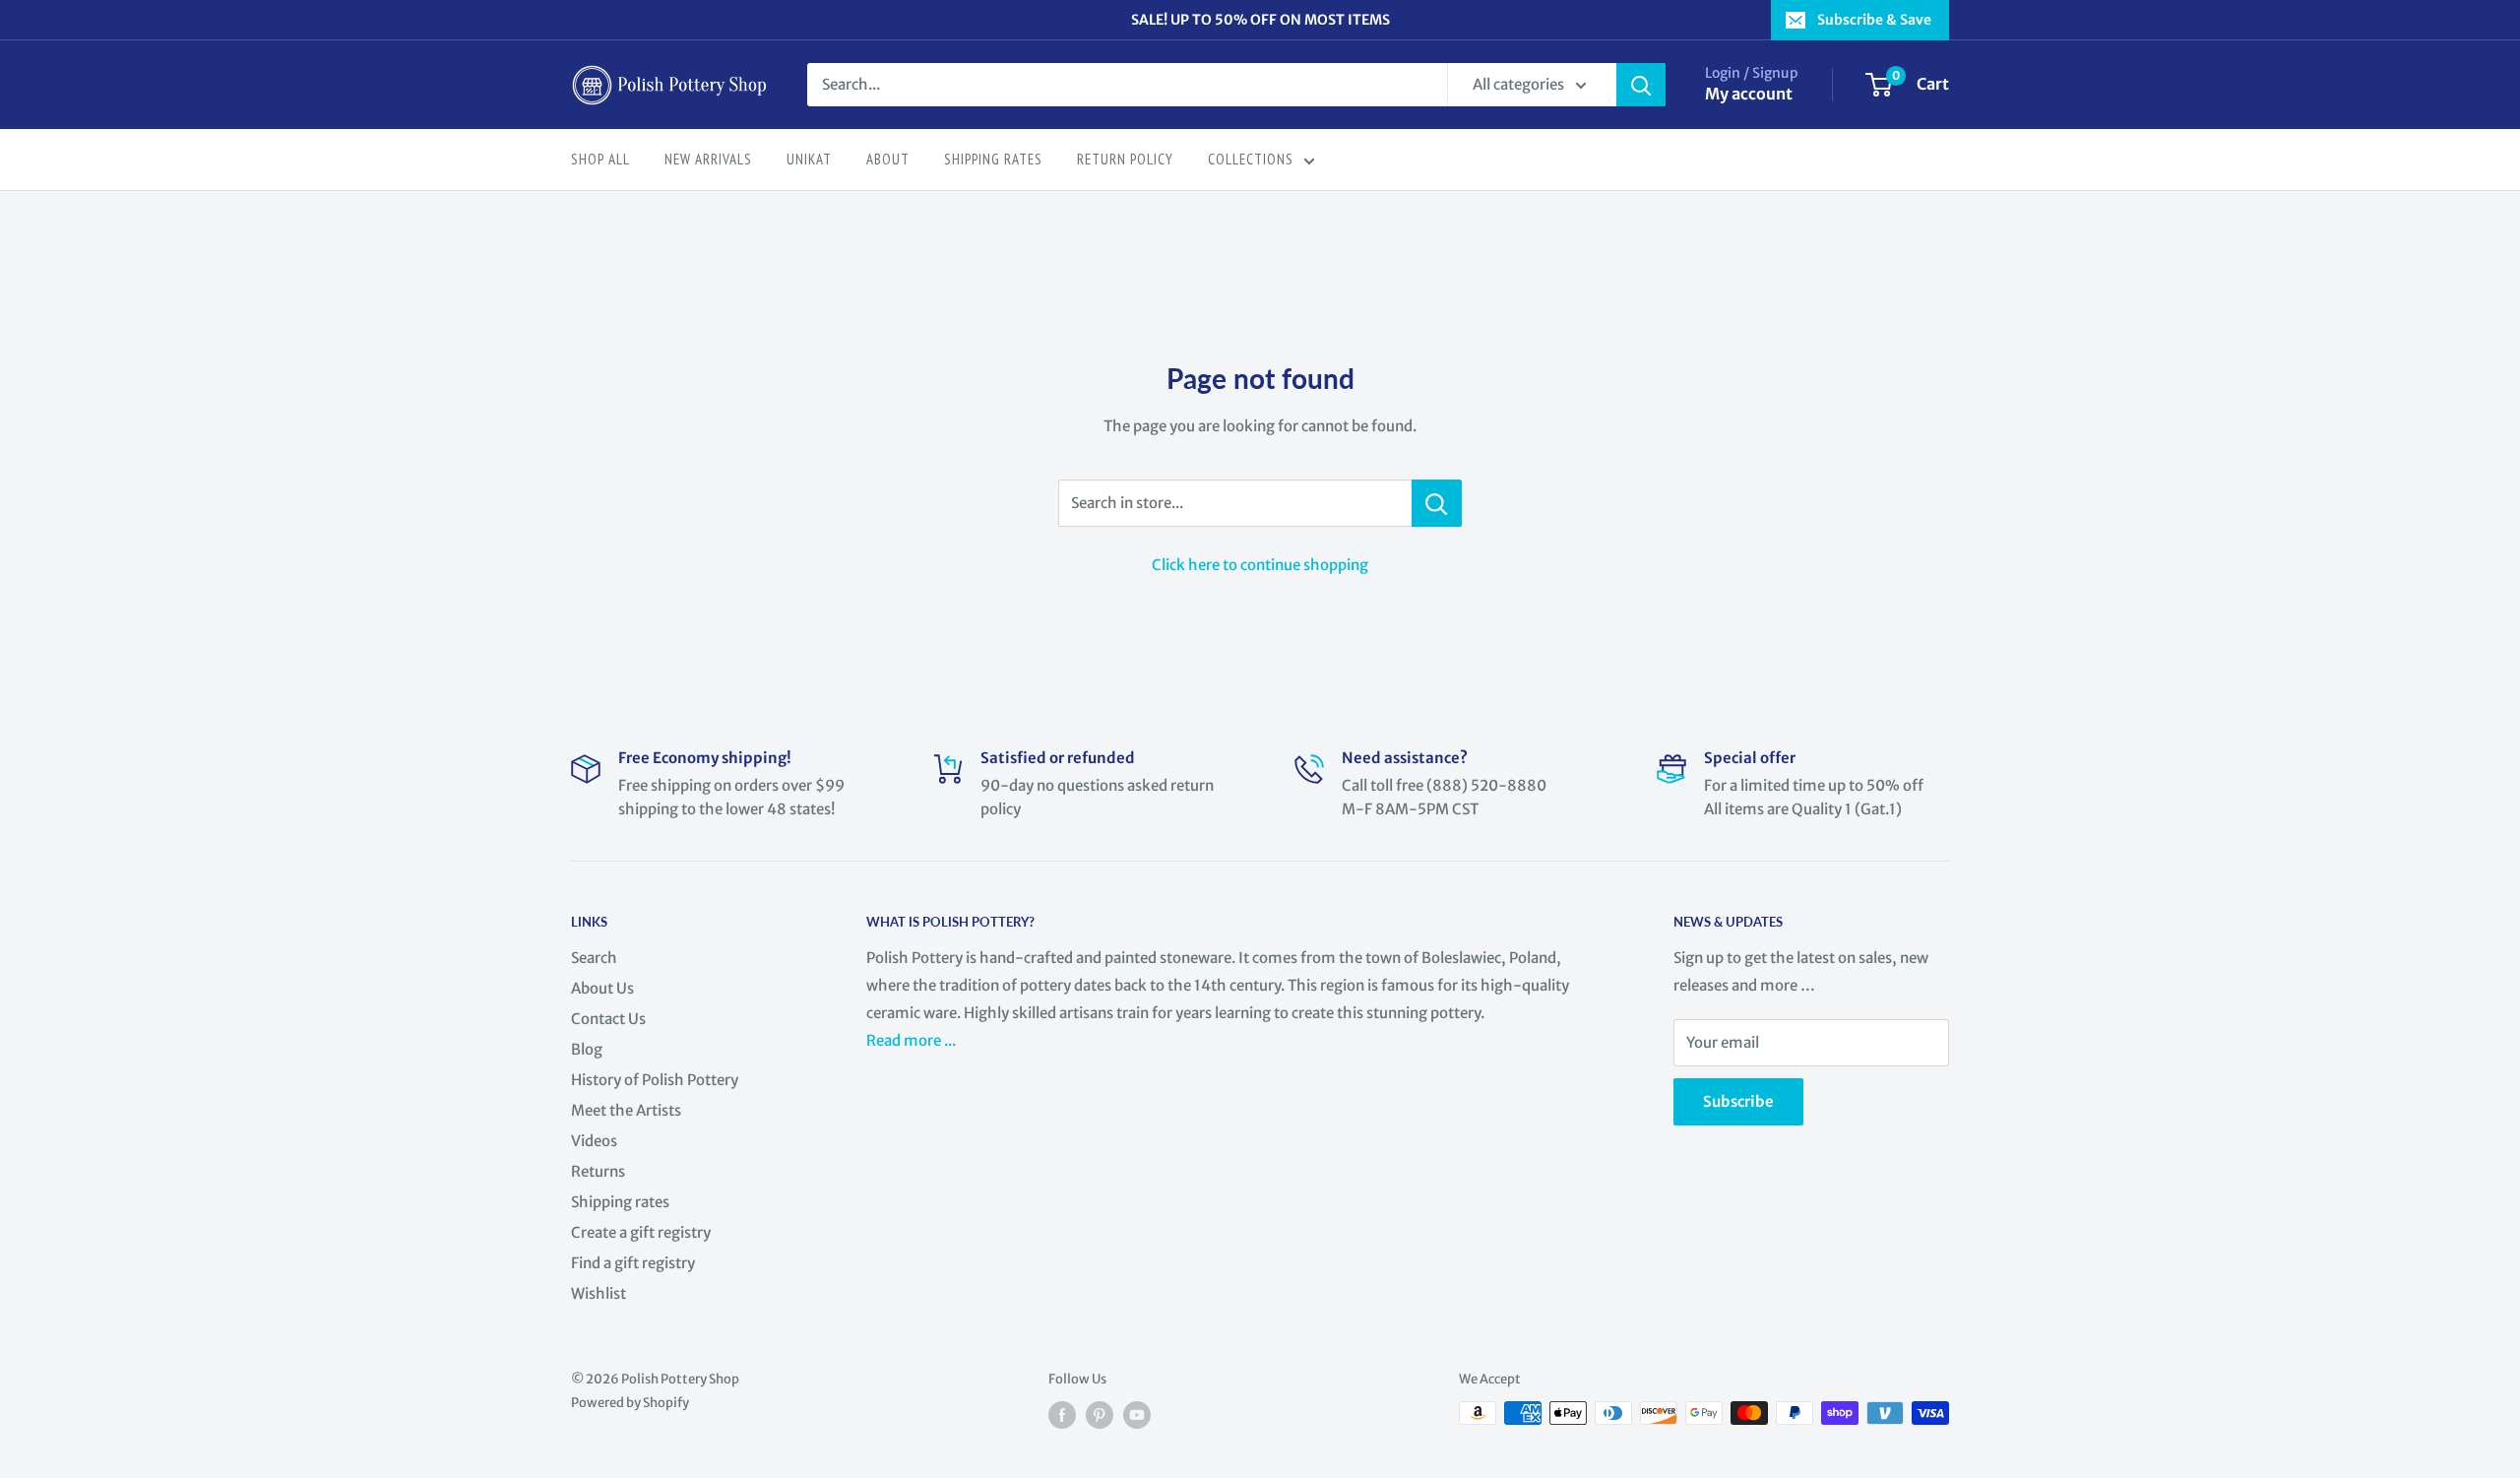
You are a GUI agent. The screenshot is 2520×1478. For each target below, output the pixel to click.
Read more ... (913, 1040)
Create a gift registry (641, 1232)
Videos (594, 1141)
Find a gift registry (633, 1263)
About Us (602, 988)
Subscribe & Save (1874, 20)
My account (1749, 94)
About (888, 159)
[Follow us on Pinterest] (1100, 1415)
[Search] (1641, 85)
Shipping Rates (993, 159)
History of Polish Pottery (655, 1080)
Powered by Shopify (630, 1403)
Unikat (809, 159)
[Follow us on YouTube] (1137, 1415)
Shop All (600, 159)
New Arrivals (708, 159)
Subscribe (1738, 1101)
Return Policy (1125, 159)
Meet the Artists (626, 1110)
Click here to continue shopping (1260, 565)
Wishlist (598, 1293)
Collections (1251, 159)
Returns (598, 1171)
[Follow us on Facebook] (1062, 1415)
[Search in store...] (1437, 503)
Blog (587, 1049)
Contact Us (608, 1019)
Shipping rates (620, 1202)
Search (594, 958)
